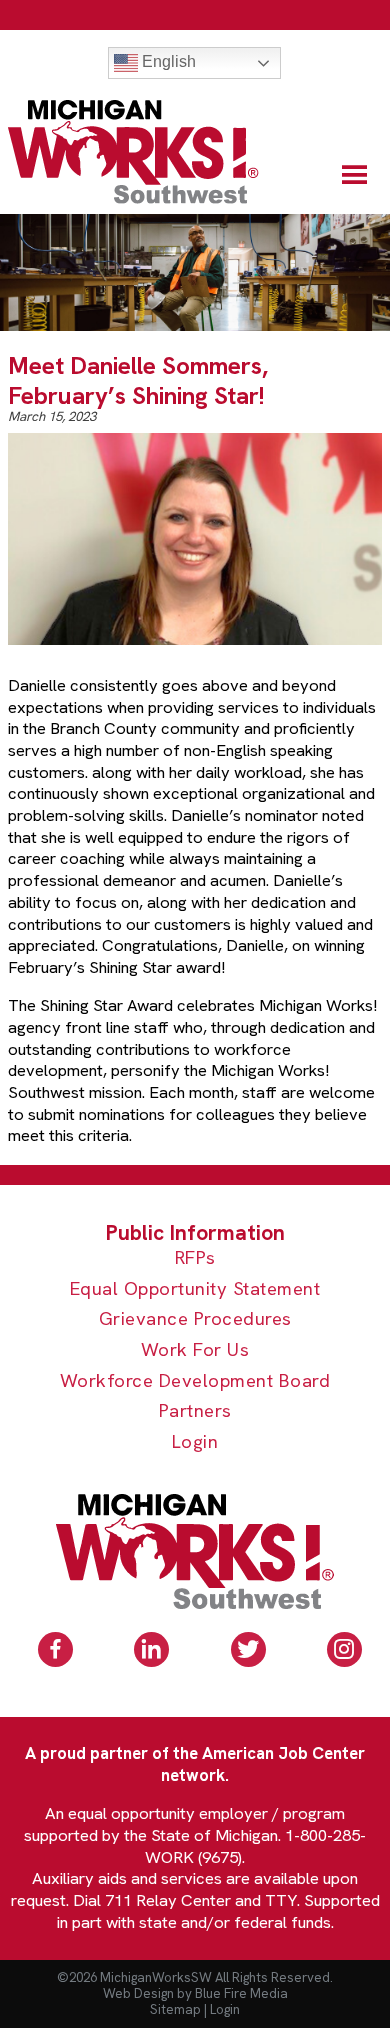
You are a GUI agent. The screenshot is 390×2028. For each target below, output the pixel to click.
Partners (195, 1411)
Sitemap (175, 2009)
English (167, 61)
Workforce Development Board (195, 1381)
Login (195, 1442)
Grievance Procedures (195, 1319)
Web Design (138, 1993)
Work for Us (195, 1350)
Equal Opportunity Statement (195, 1289)
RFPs (195, 1258)
